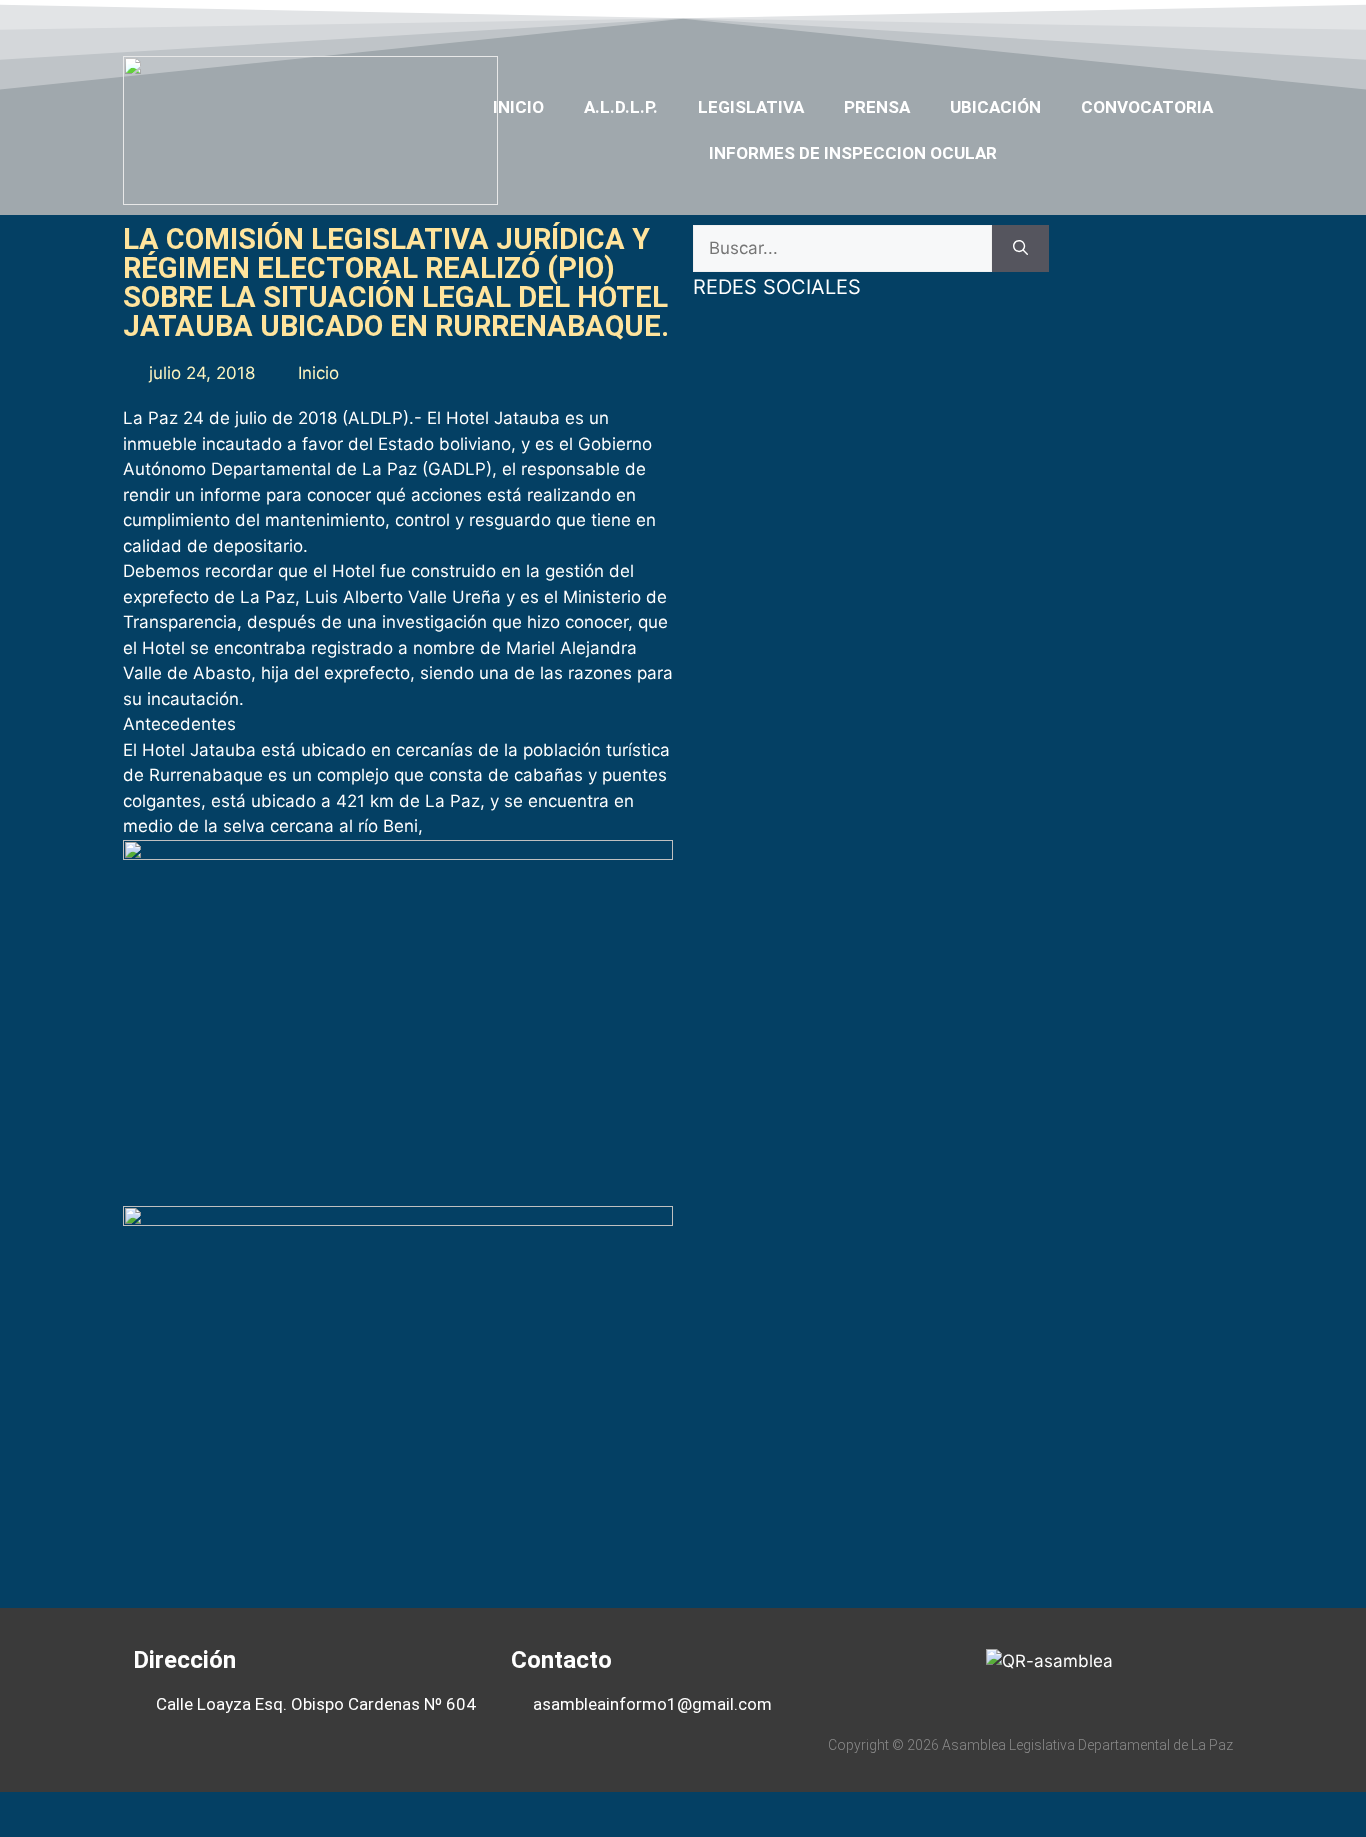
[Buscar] (1020, 249)
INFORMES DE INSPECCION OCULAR (853, 153)
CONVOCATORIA (1147, 107)
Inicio (518, 107)
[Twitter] (1107, 23)
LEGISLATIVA (751, 107)
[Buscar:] (842, 249)
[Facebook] (1069, 23)
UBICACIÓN (995, 107)
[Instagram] (1185, 23)
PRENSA (877, 107)
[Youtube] (1146, 23)
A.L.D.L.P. (621, 107)
